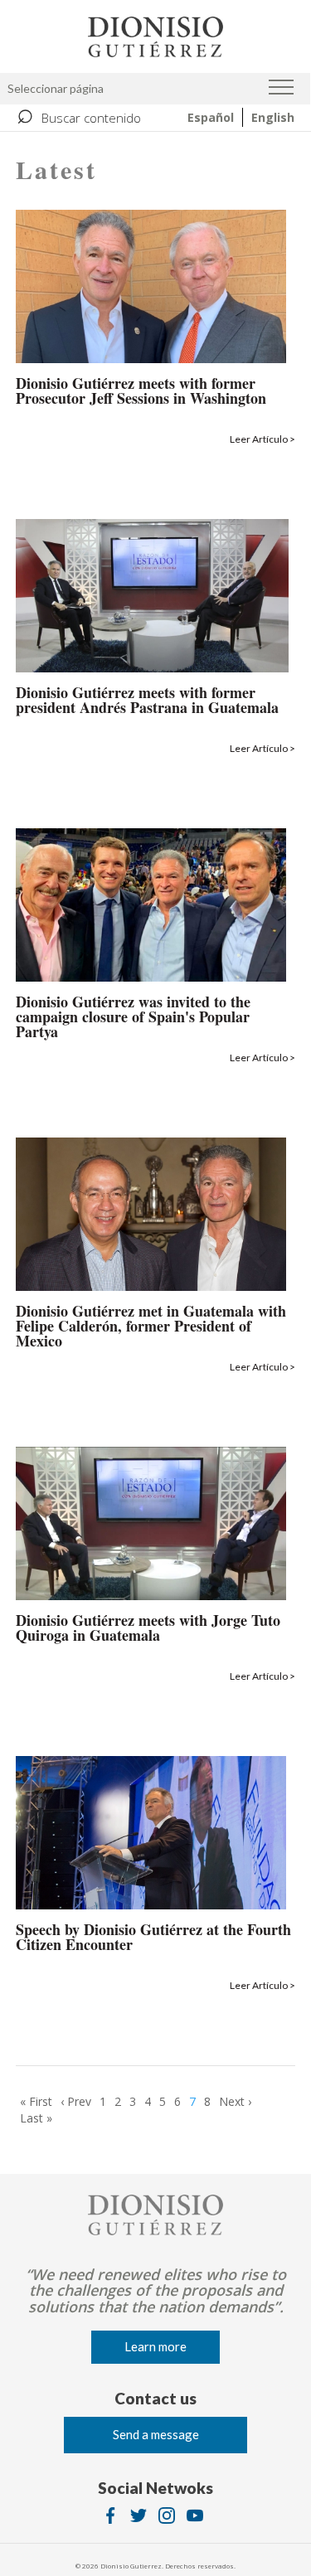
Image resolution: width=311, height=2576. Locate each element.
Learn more (155, 2346)
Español (211, 117)
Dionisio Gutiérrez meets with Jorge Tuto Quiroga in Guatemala (148, 1629)
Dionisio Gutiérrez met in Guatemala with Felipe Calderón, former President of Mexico (151, 1327)
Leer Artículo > (262, 439)
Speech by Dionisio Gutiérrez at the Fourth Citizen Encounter (153, 1938)
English (273, 117)
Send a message (156, 2434)
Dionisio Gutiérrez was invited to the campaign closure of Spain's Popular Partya (133, 1018)
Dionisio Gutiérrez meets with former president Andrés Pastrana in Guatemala (147, 701)
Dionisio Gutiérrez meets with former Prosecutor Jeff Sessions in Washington (141, 392)
